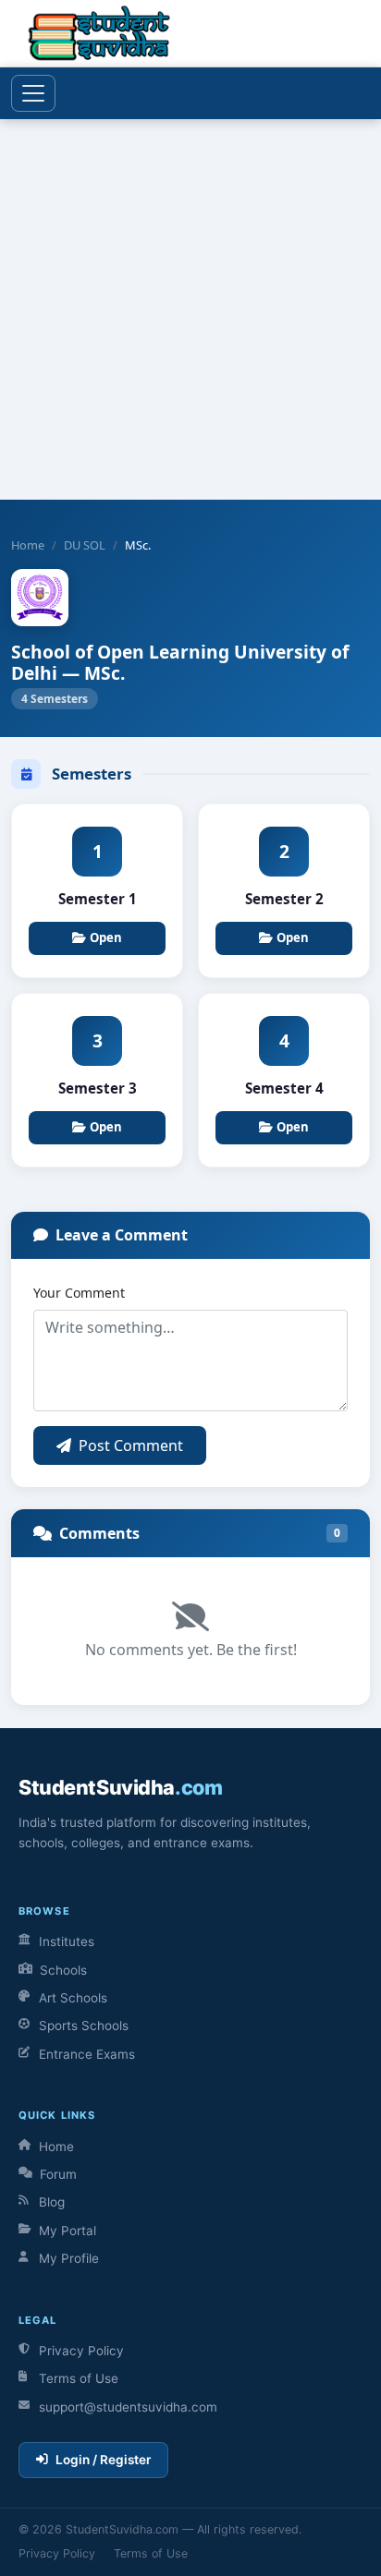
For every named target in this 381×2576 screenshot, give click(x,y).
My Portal (68, 2231)
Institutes (67, 1941)
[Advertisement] (190, 309)
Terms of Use (79, 2378)
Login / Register (103, 2460)
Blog (52, 2202)
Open (106, 937)
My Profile (69, 2258)
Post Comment (131, 1445)
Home (28, 545)
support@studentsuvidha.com (128, 2407)
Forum (58, 2174)
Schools (63, 1970)
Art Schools (73, 1998)
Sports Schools (84, 2026)
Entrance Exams (87, 2054)
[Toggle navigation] (33, 93)
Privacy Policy (81, 2351)
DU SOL (85, 545)
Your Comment (79, 1293)
